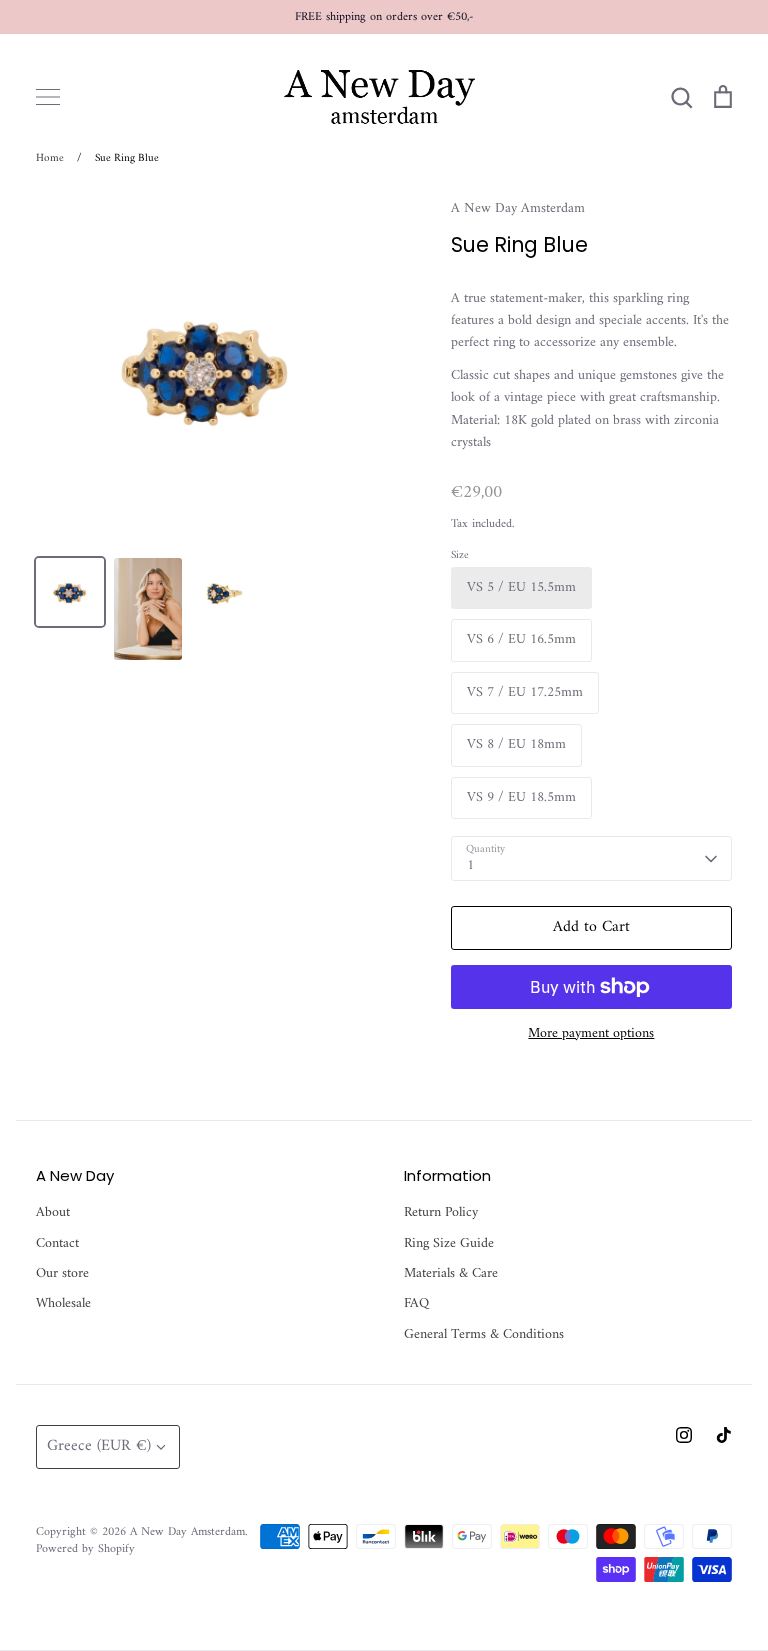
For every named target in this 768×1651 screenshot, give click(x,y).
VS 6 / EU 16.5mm (521, 639)
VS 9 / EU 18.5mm (521, 797)
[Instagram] (684, 1435)
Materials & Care (451, 1274)
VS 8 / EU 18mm (516, 744)
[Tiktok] (724, 1435)
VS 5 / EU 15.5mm (521, 587)
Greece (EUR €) (99, 1446)
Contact (57, 1244)
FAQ (416, 1304)
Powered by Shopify (85, 1549)
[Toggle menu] (48, 97)
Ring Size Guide (449, 1244)
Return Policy (441, 1213)
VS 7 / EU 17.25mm (525, 692)
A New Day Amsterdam (518, 208)
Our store (62, 1274)
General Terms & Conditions (484, 1335)
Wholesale (63, 1304)
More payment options (591, 1034)
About (53, 1213)
